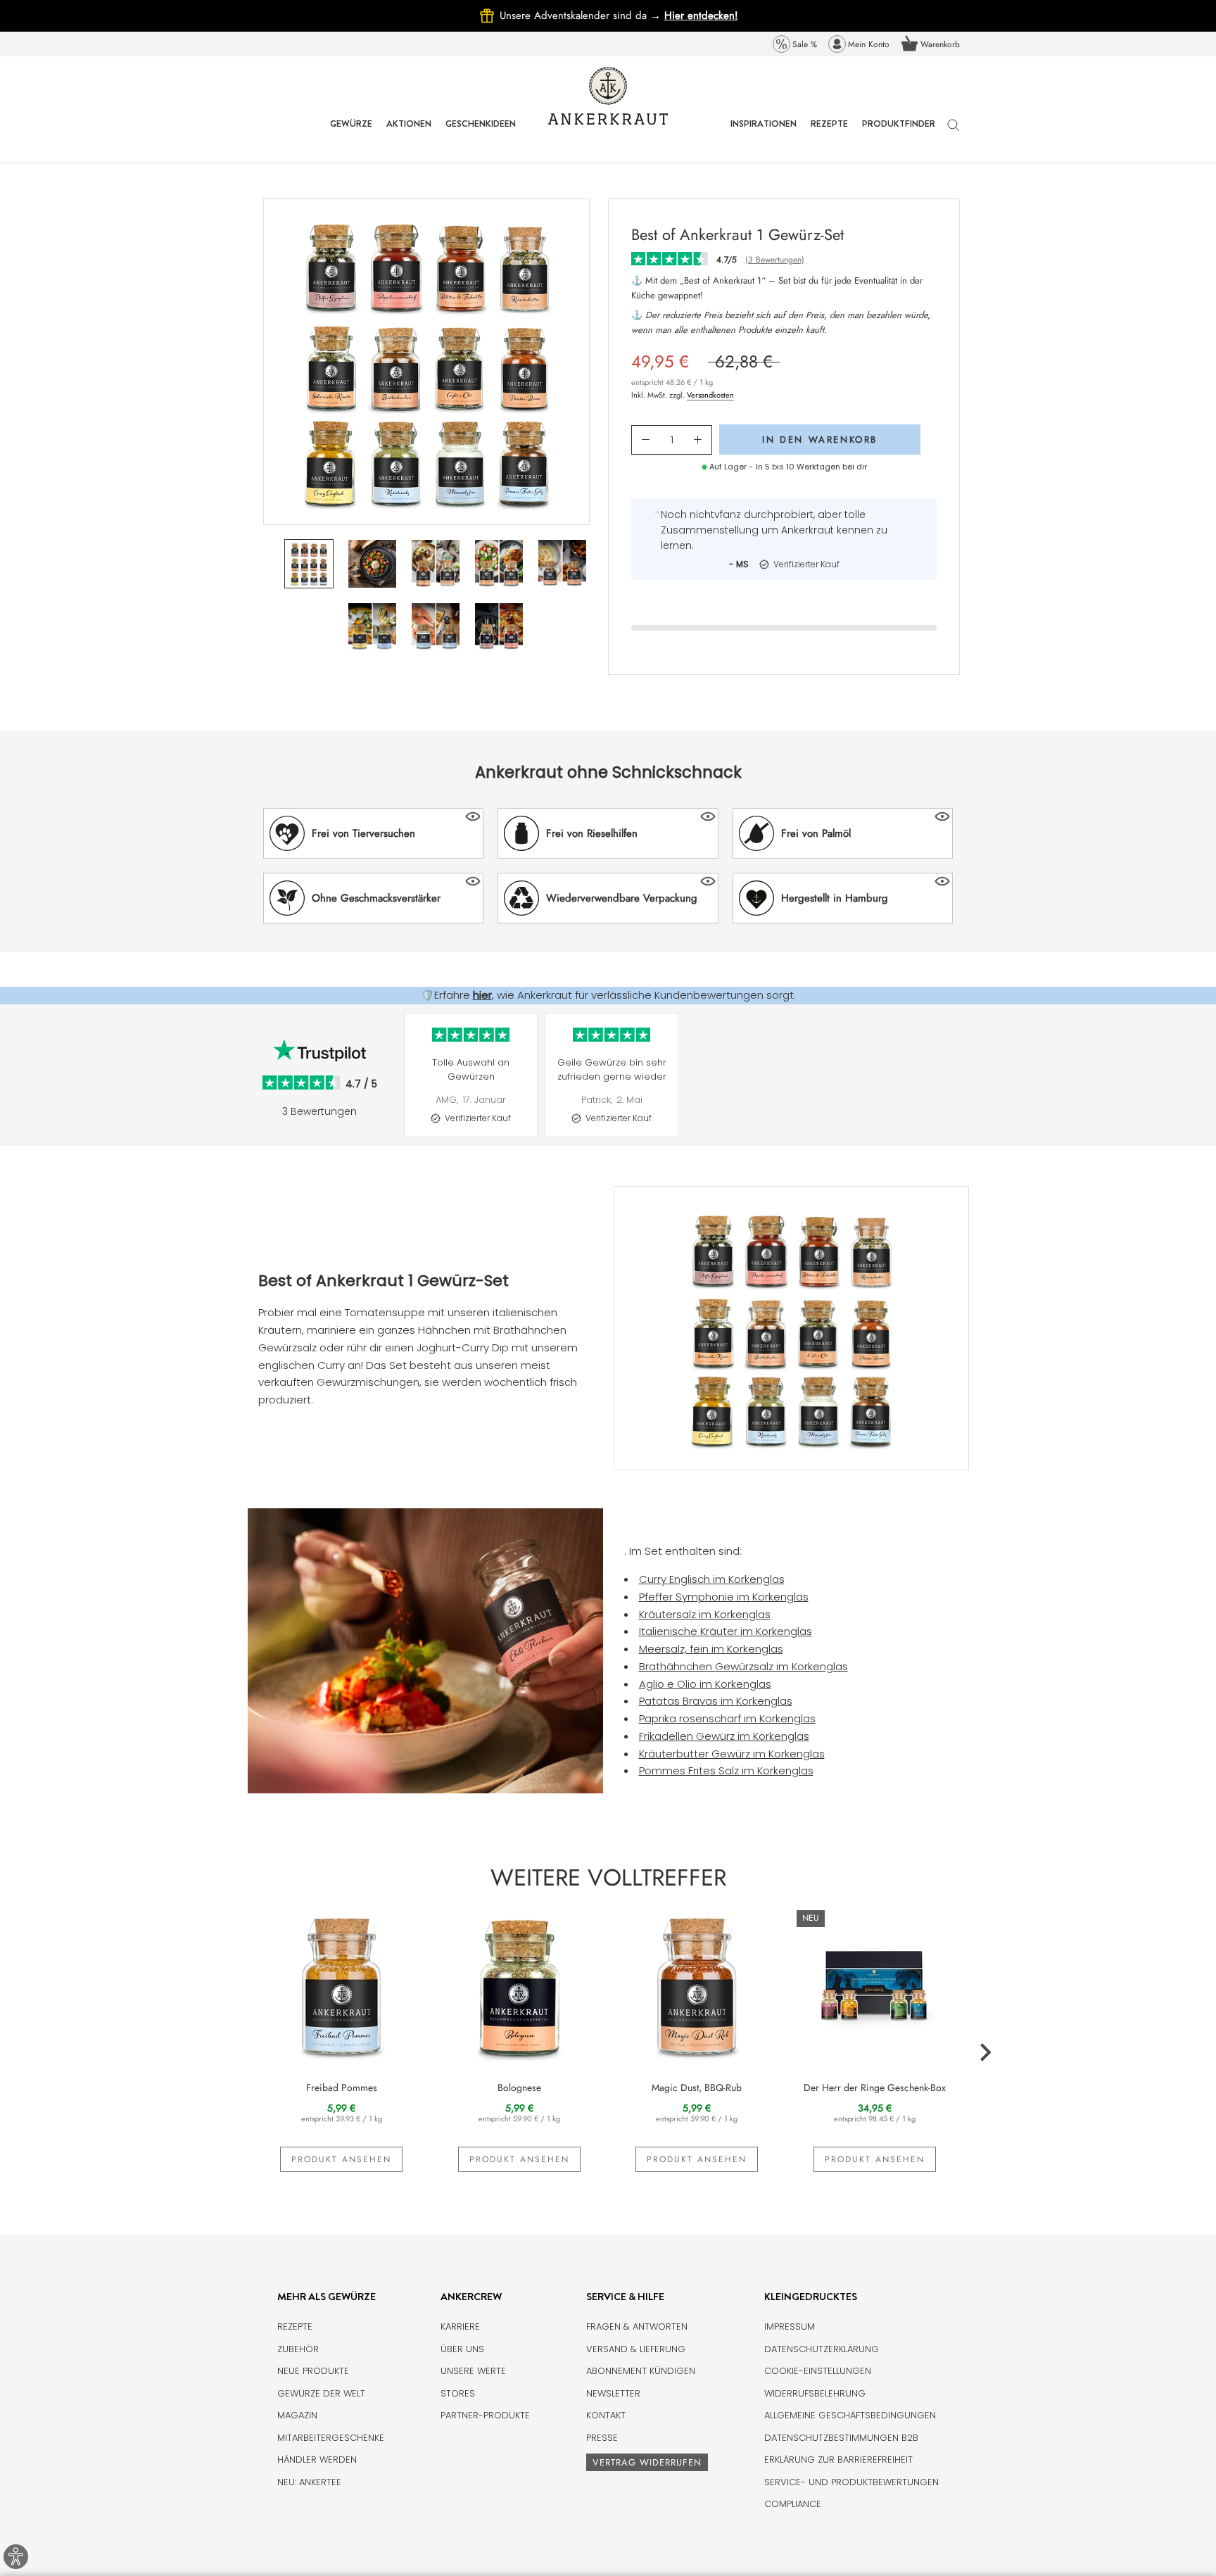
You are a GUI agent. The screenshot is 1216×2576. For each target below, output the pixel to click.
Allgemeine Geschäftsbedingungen (850, 2415)
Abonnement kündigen (641, 2371)
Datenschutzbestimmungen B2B (841, 2438)
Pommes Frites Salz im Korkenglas (726, 1770)
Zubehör (298, 2349)
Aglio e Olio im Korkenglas (705, 1684)
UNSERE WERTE (473, 2371)
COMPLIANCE (793, 2504)
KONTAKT (606, 2415)
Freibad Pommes (342, 2088)
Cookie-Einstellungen (818, 2371)
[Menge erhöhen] (698, 440)
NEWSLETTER (613, 2393)
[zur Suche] (954, 132)
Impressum (790, 2326)
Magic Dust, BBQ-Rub (697, 2088)
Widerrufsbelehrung (815, 2393)
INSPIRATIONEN (764, 134)
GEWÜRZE (351, 134)
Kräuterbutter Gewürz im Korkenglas (732, 1754)
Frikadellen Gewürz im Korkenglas (724, 1736)
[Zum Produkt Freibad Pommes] (342, 1985)
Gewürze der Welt (321, 2393)
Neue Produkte (313, 2371)
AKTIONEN (409, 134)
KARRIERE (460, 2326)
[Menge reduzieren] (646, 440)
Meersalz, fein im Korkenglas (711, 1649)
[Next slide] (967, 1086)
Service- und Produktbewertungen (851, 2482)
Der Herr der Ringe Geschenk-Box (875, 2088)
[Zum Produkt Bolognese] (520, 1985)
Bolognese (519, 2088)
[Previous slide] (397, 1086)
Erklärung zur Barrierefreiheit (838, 2460)
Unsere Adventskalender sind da (582, 15)
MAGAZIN (297, 2415)
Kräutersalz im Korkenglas (705, 1614)
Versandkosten (710, 395)
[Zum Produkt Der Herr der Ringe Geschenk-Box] (875, 1985)
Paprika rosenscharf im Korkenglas (727, 1718)
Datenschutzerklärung (822, 2349)
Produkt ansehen (341, 2159)
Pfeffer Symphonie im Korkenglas (724, 1597)
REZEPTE (829, 134)
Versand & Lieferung (636, 2349)
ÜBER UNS (462, 2349)
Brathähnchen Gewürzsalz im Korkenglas (743, 1666)
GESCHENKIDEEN (481, 134)
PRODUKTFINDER (899, 134)
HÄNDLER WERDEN (317, 2460)
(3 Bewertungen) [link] (775, 260)
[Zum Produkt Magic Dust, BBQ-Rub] (697, 1985)
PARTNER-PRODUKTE (485, 2415)
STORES (458, 2393)
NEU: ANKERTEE (309, 2482)
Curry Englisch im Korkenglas (712, 1579)
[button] (373, 833)
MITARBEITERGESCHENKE (331, 2438)
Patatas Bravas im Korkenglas (716, 1701)
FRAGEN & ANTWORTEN (637, 2326)
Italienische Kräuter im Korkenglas (726, 1631)
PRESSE (602, 2438)
